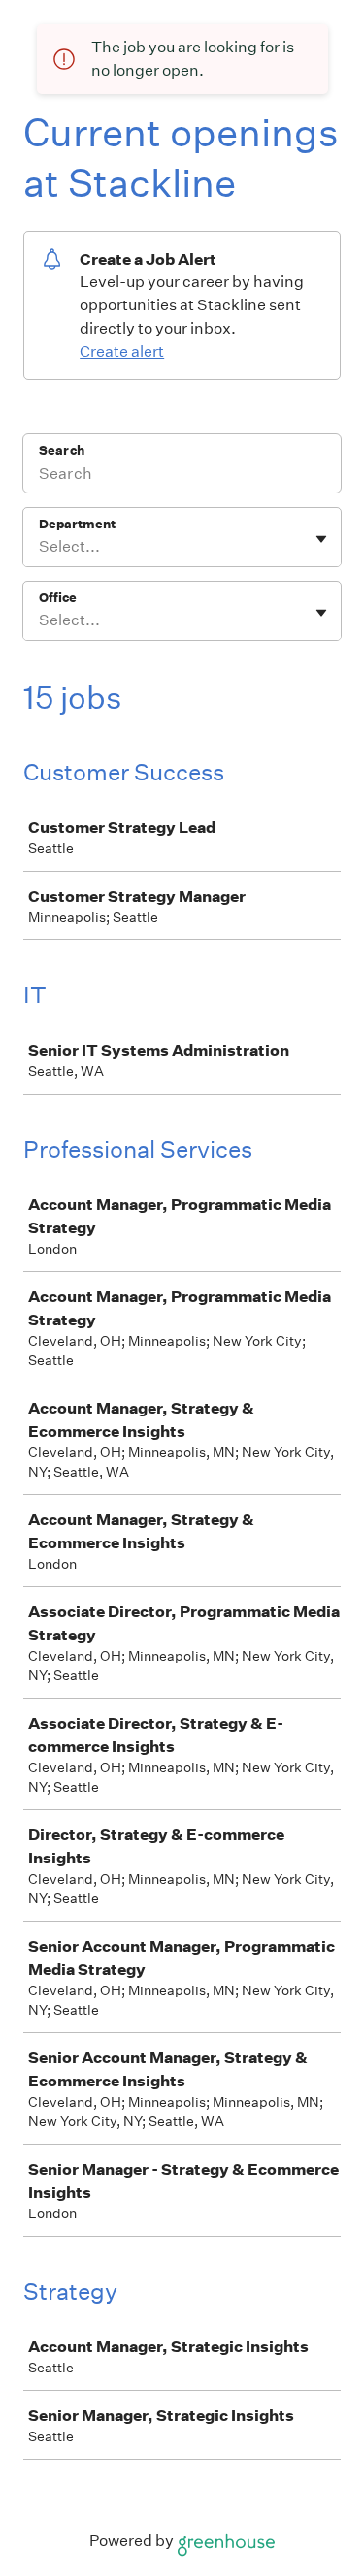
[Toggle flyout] (321, 539)
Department (77, 524)
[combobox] (40, 547)
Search (62, 450)
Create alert (122, 351)
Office (58, 598)
